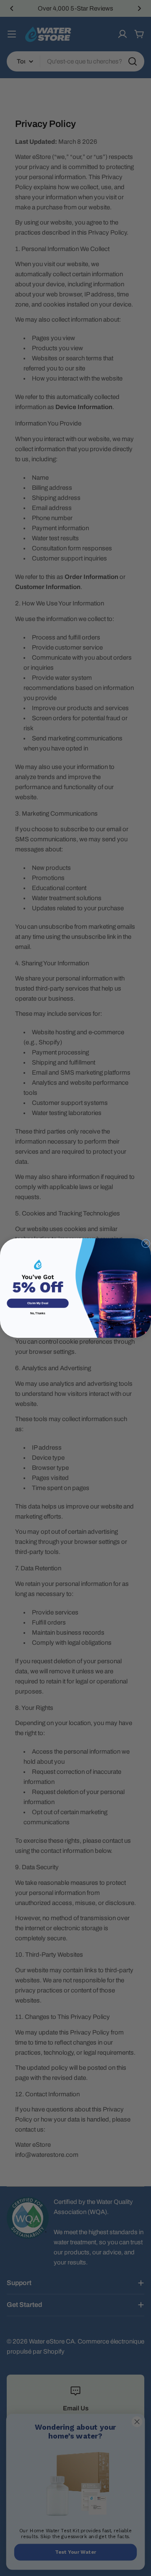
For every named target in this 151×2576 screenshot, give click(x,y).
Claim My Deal (38, 1303)
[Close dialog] (146, 1243)
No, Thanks (38, 1314)
